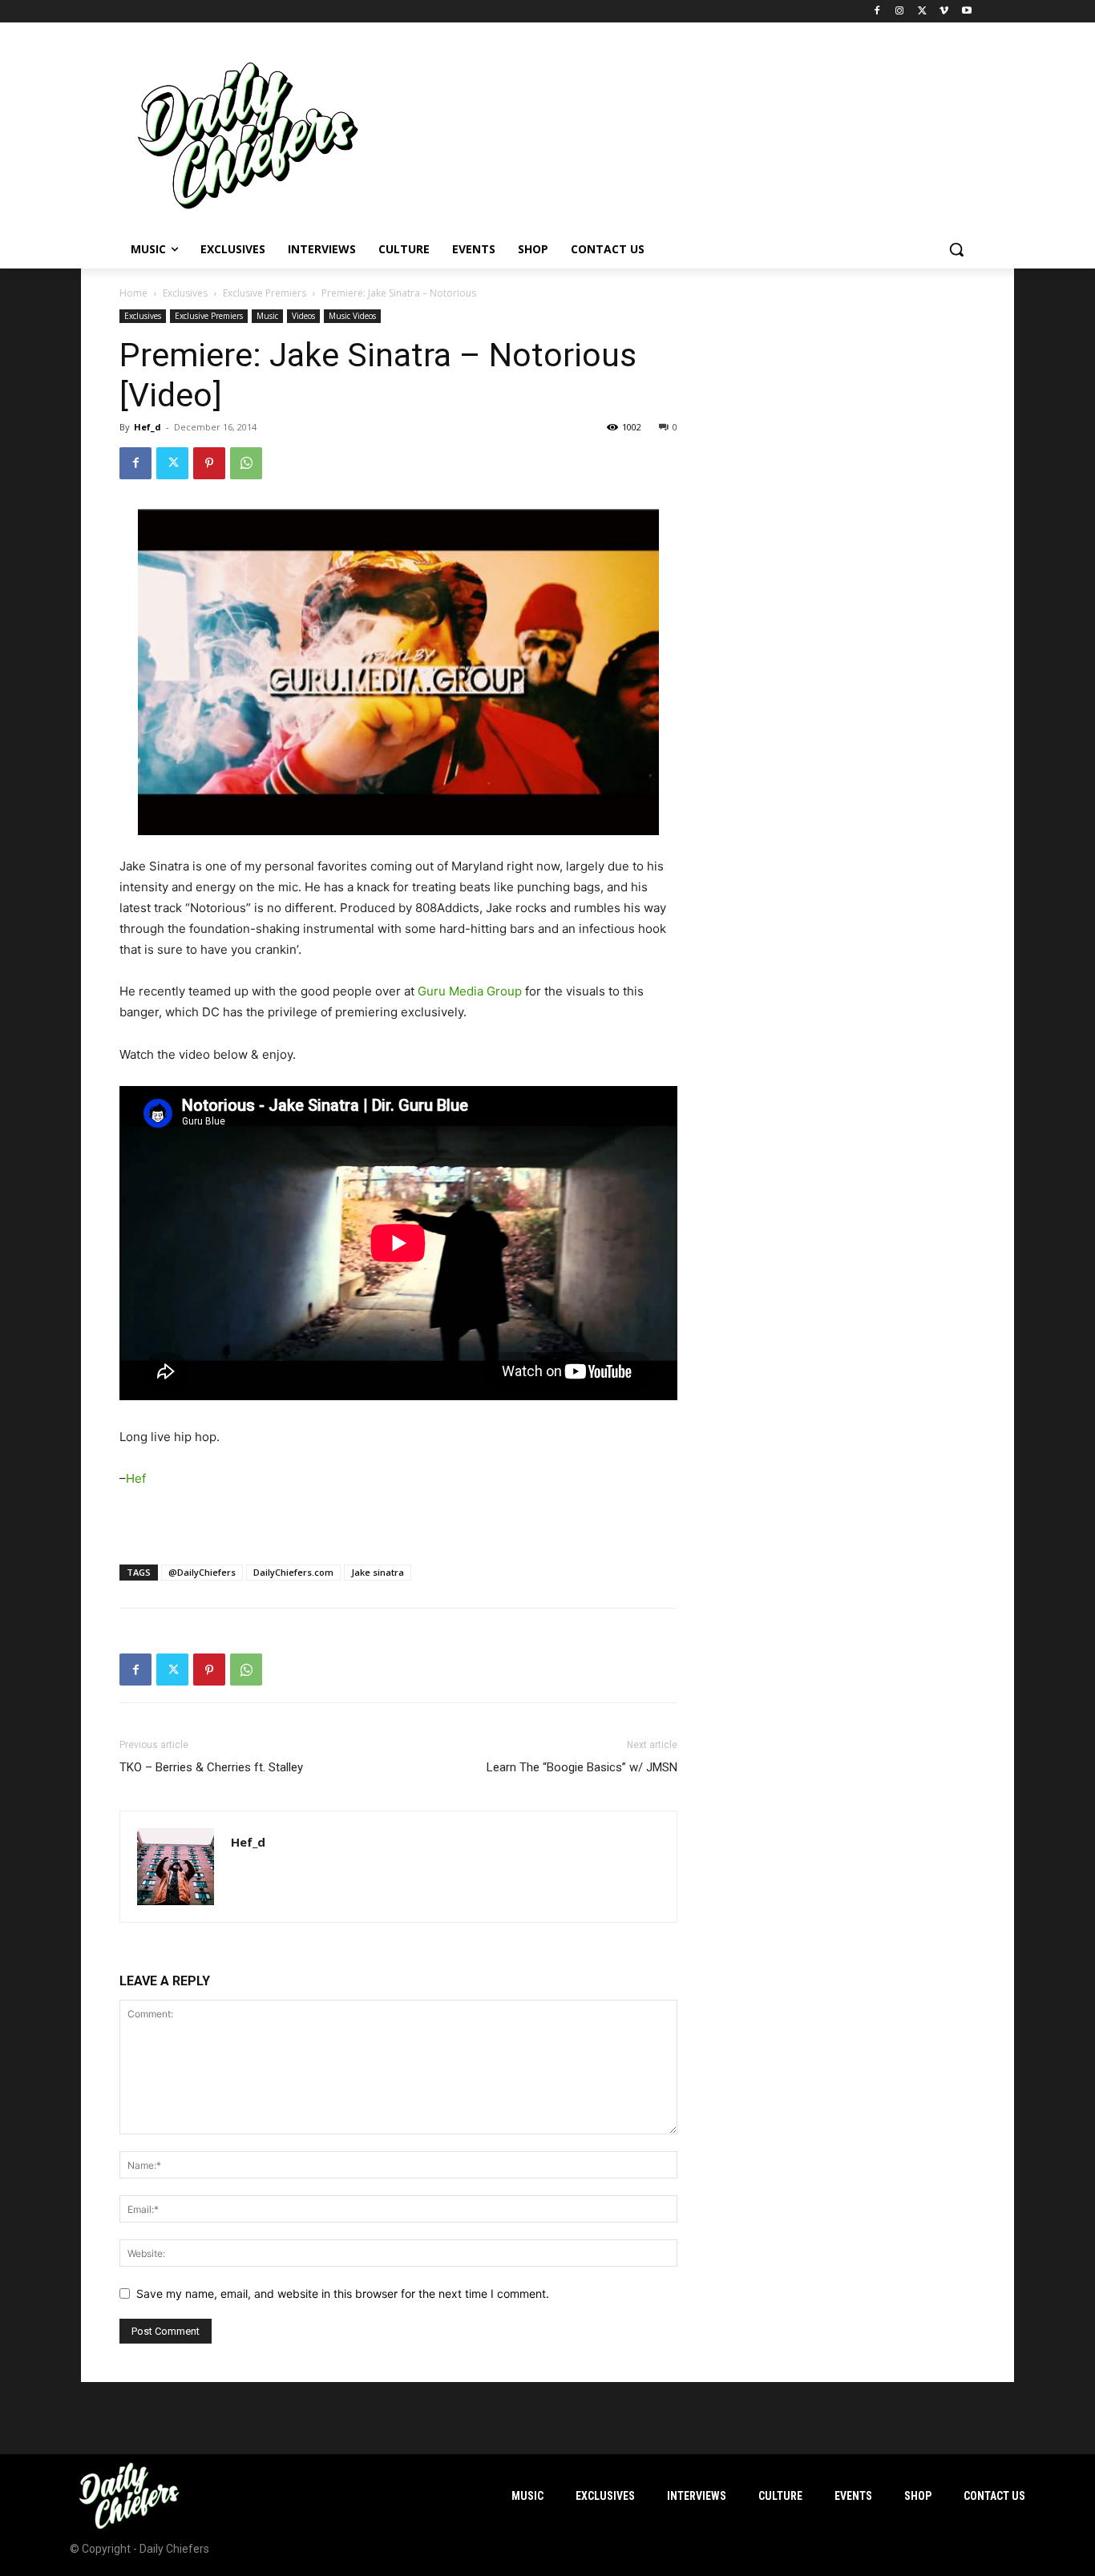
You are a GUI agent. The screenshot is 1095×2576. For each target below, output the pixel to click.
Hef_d (147, 427)
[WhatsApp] (246, 463)
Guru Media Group (470, 991)
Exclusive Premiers (265, 293)
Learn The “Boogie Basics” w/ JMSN (582, 1767)
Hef (136, 1478)
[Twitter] (922, 12)
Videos (303, 316)
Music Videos (352, 316)
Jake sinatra (378, 1572)
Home (133, 293)
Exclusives (185, 293)
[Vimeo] (944, 12)
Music (267, 316)
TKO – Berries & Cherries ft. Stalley (211, 1767)
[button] (956, 249)
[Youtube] (966, 12)
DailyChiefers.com (293, 1572)
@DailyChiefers (202, 1572)
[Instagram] (900, 12)
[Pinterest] (209, 463)
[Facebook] (877, 12)
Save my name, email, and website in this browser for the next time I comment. (343, 2293)
